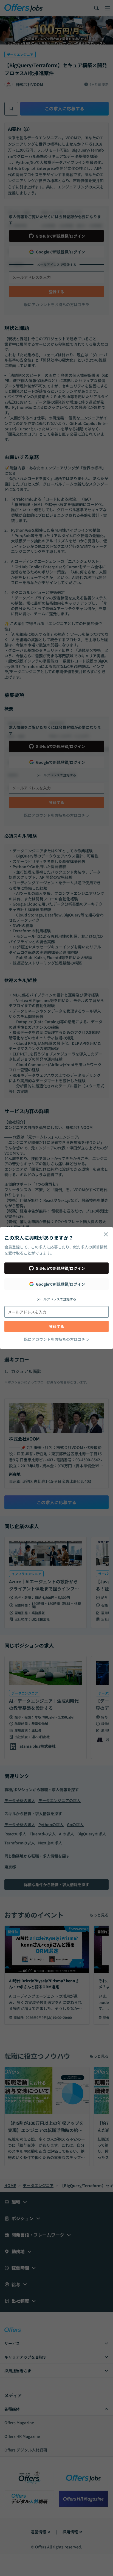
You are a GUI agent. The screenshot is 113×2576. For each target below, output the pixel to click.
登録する (56, 1326)
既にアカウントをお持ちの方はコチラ (56, 1339)
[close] (106, 1234)
